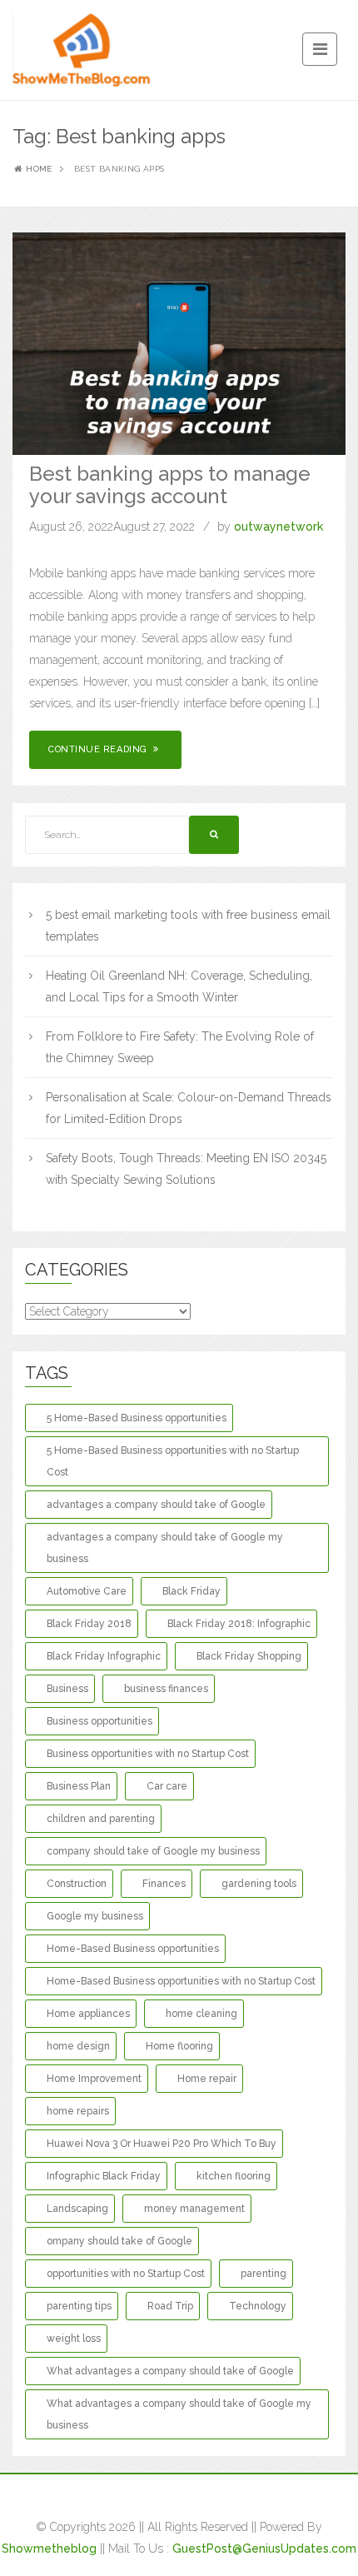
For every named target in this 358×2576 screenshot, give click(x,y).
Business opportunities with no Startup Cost (148, 1754)
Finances (164, 1884)
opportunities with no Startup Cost (126, 2274)
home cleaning (201, 2014)
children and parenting (101, 1819)
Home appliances (88, 2014)
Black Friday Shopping (249, 1656)
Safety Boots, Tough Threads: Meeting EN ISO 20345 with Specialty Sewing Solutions (186, 1169)
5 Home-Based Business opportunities (137, 1418)
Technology (258, 2306)
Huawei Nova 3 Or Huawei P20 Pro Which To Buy (162, 2144)
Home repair (207, 2079)
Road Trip (170, 2306)
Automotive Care (87, 1591)
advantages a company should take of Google (156, 1505)
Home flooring (179, 2046)
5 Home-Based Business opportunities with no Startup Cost (173, 1461)
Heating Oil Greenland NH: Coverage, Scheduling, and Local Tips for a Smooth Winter (179, 986)
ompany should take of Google (119, 2241)
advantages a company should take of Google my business (165, 1548)
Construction (77, 1884)
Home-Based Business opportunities (133, 1949)
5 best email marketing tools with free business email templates (188, 926)
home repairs (78, 2111)
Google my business (95, 1916)
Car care (167, 1786)
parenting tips (79, 2306)
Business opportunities (99, 1721)
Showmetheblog (49, 2549)
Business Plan (79, 1786)
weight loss (74, 2339)
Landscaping (77, 2209)
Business (67, 1689)
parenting (264, 2274)
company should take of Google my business (153, 1851)
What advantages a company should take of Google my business (179, 2414)
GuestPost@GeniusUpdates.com (264, 2549)
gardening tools (259, 1884)
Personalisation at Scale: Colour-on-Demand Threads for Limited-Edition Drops (189, 1108)
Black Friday (191, 1591)
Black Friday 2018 (89, 1624)
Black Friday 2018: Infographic (239, 1624)
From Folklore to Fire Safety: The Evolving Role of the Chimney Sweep (180, 1047)
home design (78, 2046)
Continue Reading (99, 749)
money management (194, 2209)
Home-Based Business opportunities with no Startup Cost (181, 1981)
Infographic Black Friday (104, 2176)
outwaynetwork (278, 527)
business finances (166, 1689)
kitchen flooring (234, 2176)
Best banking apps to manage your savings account (170, 484)
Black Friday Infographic (104, 1656)
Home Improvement (94, 2079)
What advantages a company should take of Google (170, 2371)
